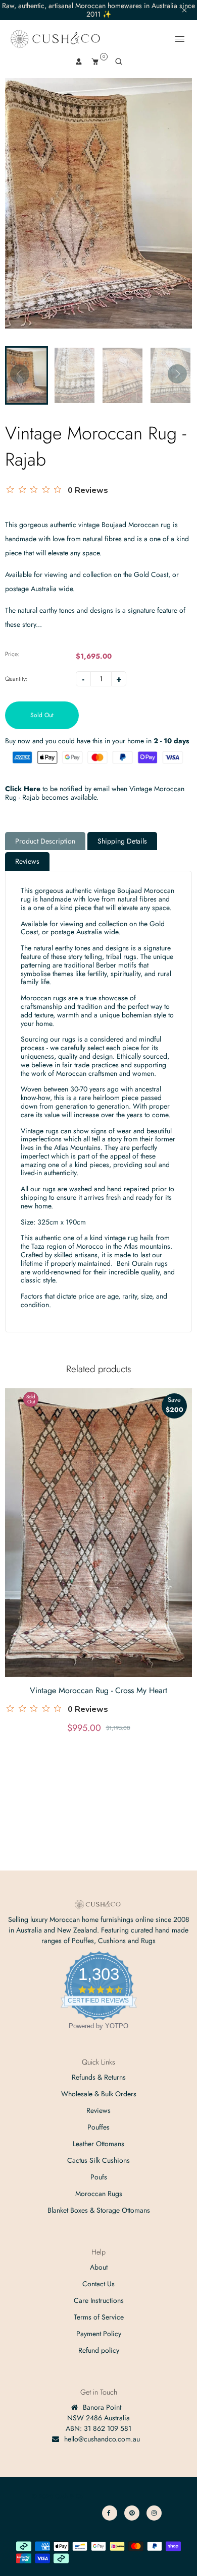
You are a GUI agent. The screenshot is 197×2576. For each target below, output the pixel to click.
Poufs (99, 2177)
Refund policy (99, 2350)
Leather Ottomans (98, 2144)
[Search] (119, 61)
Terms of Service (99, 2317)
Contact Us (98, 2284)
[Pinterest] (132, 2513)
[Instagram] (154, 2513)
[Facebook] (110, 2513)
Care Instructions (99, 2300)
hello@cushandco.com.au (102, 2439)
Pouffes (98, 2127)
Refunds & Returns (99, 2077)
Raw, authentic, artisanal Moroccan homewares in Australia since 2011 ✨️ (98, 10)
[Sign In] (79, 61)
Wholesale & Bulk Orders (99, 2094)
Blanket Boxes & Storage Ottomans (99, 2210)
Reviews (27, 861)
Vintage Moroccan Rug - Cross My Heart (98, 1690)
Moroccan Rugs (99, 2194)
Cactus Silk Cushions (98, 2160)
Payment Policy (99, 2334)
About (99, 2267)
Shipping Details (122, 841)
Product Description (45, 841)
